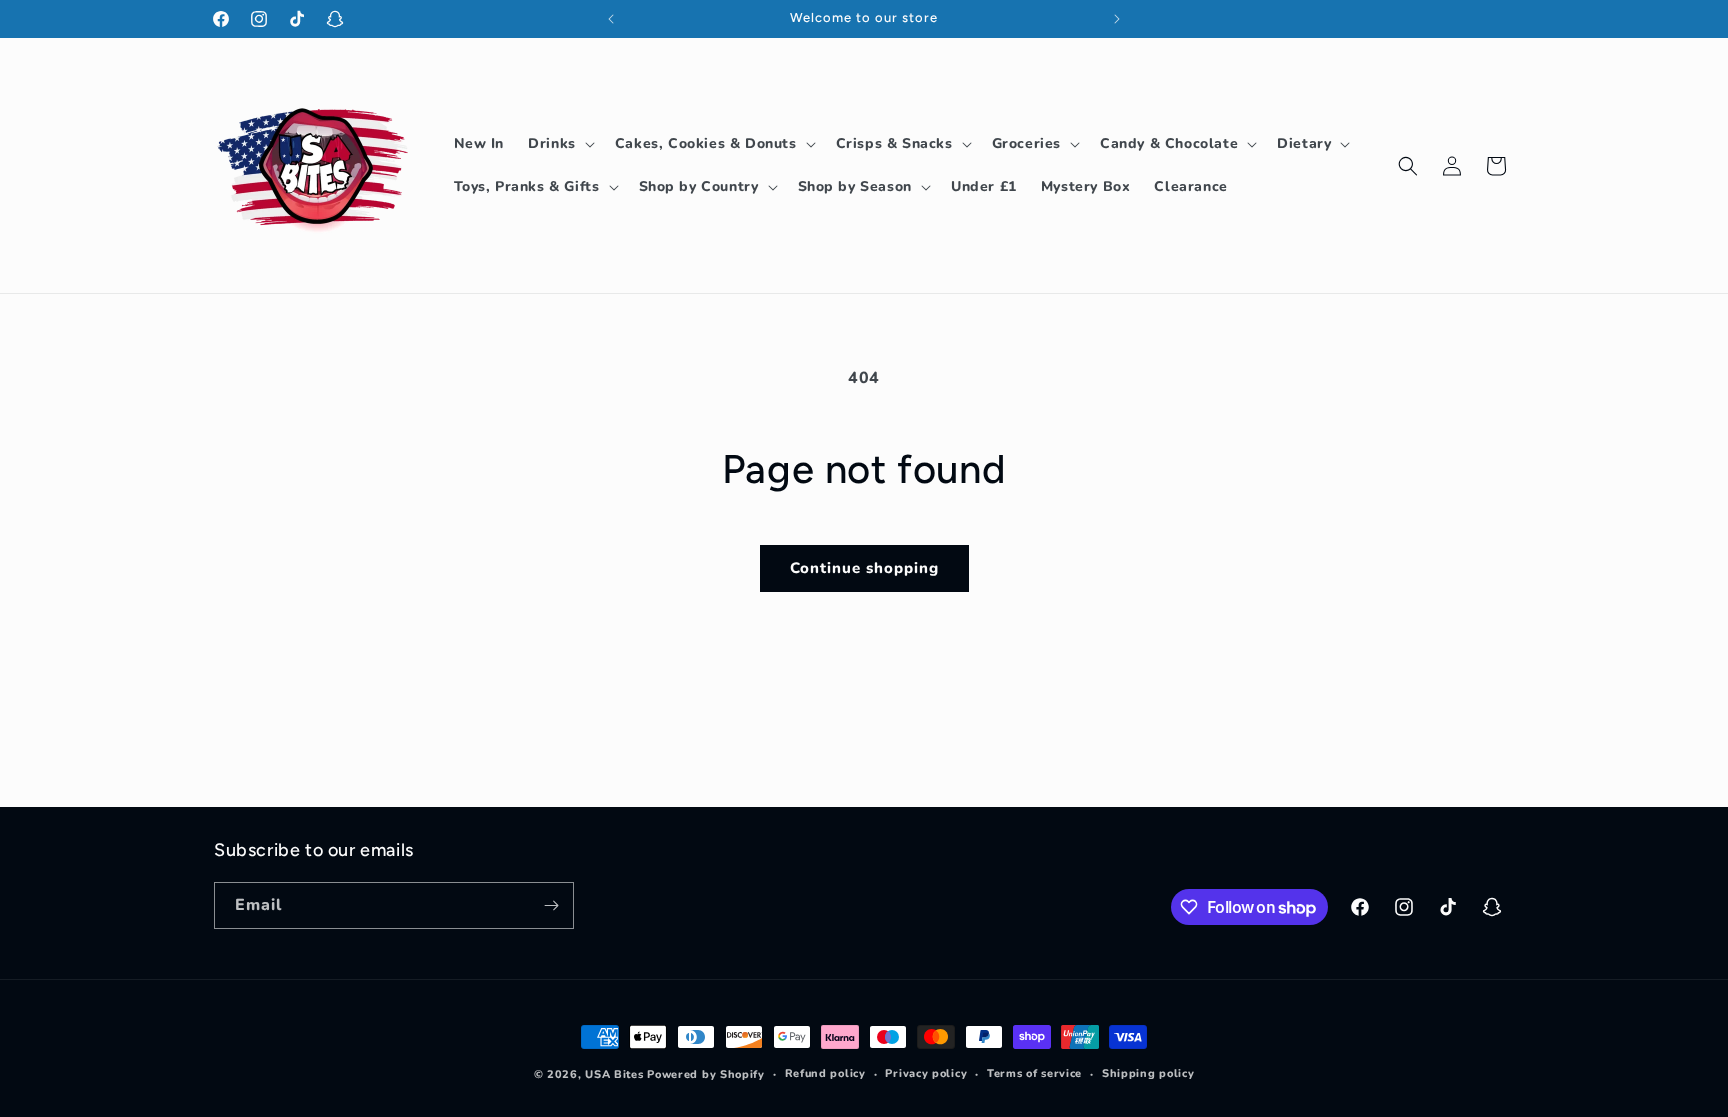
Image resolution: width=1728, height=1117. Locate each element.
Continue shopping (864, 568)
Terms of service (1034, 1073)
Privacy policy (926, 1073)
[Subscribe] (551, 905)
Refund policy (825, 1073)
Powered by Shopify (706, 1074)
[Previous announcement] (611, 19)
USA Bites (614, 1074)
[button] (559, 144)
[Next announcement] (1117, 19)
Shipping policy (1148, 1073)
